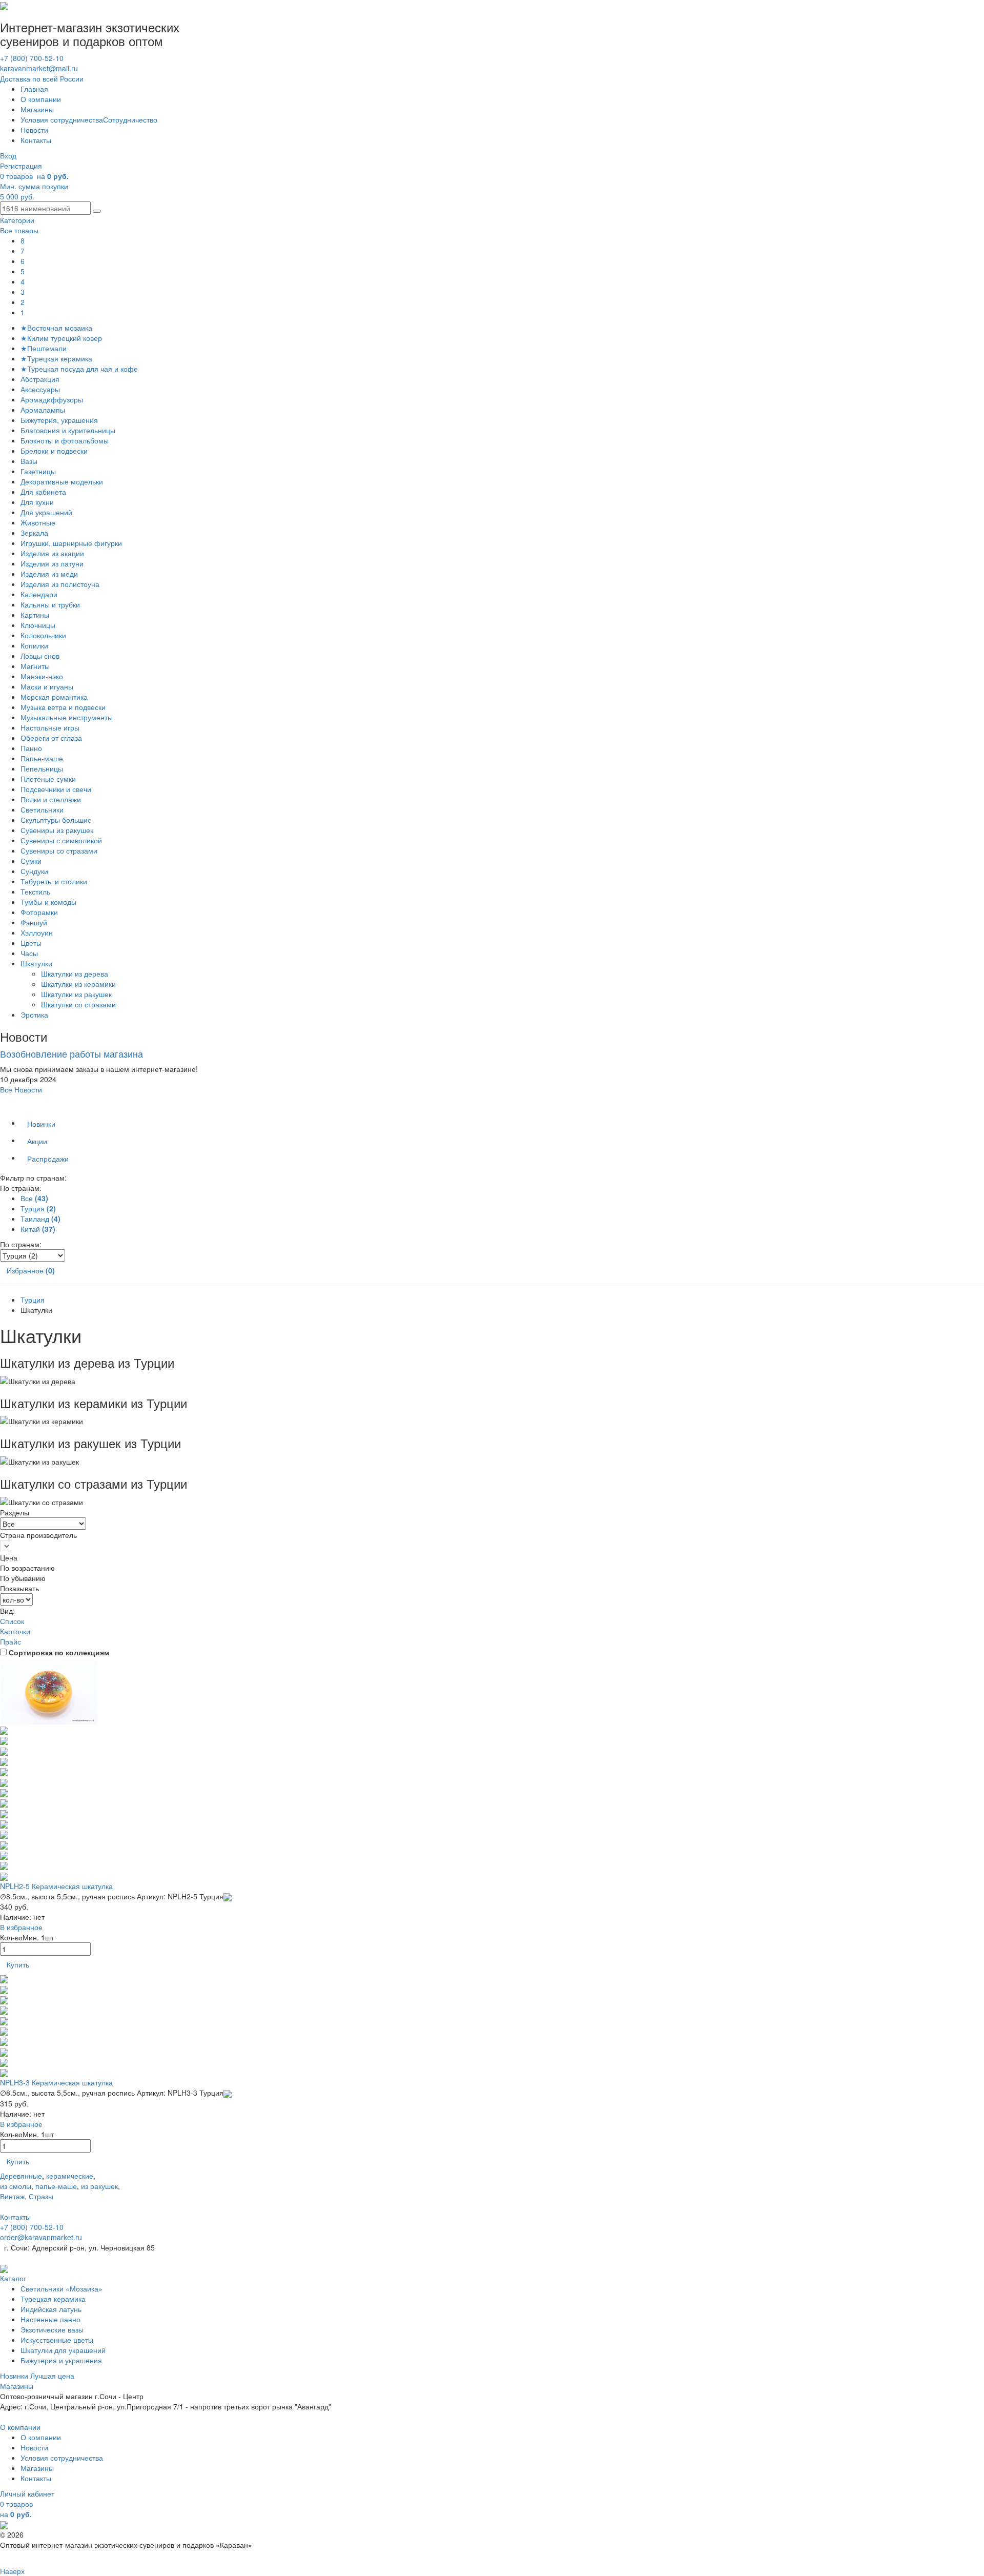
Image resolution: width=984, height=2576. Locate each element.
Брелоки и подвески (54, 451)
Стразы (41, 2196)
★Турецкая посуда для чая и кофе (79, 369)
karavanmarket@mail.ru (39, 68)
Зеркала (34, 533)
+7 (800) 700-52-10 (32, 58)
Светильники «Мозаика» (61, 2288)
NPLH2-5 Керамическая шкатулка (56, 1886)
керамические (70, 2176)
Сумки (31, 861)
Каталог (13, 2278)
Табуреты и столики (54, 881)
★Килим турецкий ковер (61, 338)
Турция (33, 1300)
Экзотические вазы (52, 2329)
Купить (18, 1964)
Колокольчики (43, 635)
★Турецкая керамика (56, 358)
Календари (39, 594)
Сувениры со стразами (59, 850)
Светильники (42, 809)
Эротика (34, 1015)
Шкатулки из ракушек (77, 994)
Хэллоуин (37, 932)
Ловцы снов (40, 656)
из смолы (16, 2186)
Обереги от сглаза (51, 738)
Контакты (36, 140)
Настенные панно (50, 2319)
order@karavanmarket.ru (41, 2237)
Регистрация (21, 166)
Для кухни (37, 502)
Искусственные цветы (57, 2340)
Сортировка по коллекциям (59, 1652)
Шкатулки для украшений (63, 2350)
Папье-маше (42, 758)
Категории (17, 220)
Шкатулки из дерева (76, 973)
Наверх (12, 2571)
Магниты (35, 666)
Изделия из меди (49, 574)
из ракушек (99, 2186)
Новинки (41, 1124)
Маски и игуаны (47, 686)
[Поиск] (97, 211)
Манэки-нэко (42, 676)
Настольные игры (50, 727)
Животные (38, 522)
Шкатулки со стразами (79, 1004)
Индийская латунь (51, 2309)
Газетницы (38, 471)
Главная (34, 89)
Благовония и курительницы (68, 430)
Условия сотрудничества (62, 119)
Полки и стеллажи (51, 799)
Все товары (19, 230)
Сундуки (34, 871)
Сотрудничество (130, 119)
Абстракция (40, 379)
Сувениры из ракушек (57, 830)
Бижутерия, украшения (59, 420)
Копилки (34, 645)
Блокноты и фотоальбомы (65, 440)
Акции (37, 1141)
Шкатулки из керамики (79, 984)
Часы (29, 953)
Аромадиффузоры (52, 399)
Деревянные (21, 2176)
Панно (31, 748)
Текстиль (35, 891)
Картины (35, 615)
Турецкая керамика (53, 2299)
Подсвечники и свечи (56, 789)
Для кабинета (43, 492)
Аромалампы (43, 410)
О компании (41, 99)
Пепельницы (42, 768)
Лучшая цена (52, 2376)
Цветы (31, 943)
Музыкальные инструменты (67, 717)
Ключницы (38, 625)
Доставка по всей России (42, 78)
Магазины (37, 109)
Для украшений (46, 512)
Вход (8, 155)
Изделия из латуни (52, 563)
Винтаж (12, 2196)
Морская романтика (54, 697)
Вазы (29, 461)
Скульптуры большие (56, 820)
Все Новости (21, 1089)
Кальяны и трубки (50, 604)
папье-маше (56, 2186)
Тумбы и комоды (48, 902)
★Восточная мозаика (56, 328)
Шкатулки (36, 963)
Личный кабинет (27, 2493)
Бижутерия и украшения (61, 2360)
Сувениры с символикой (61, 840)
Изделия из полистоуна (60, 584)
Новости (34, 130)
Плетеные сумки (48, 779)
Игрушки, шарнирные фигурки (71, 543)
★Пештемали (44, 348)
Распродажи (48, 1159)
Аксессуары (40, 389)
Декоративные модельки (62, 481)
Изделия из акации (52, 553)
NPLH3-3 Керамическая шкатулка (56, 2082)
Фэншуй (34, 922)
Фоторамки (39, 912)
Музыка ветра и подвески (63, 707)
